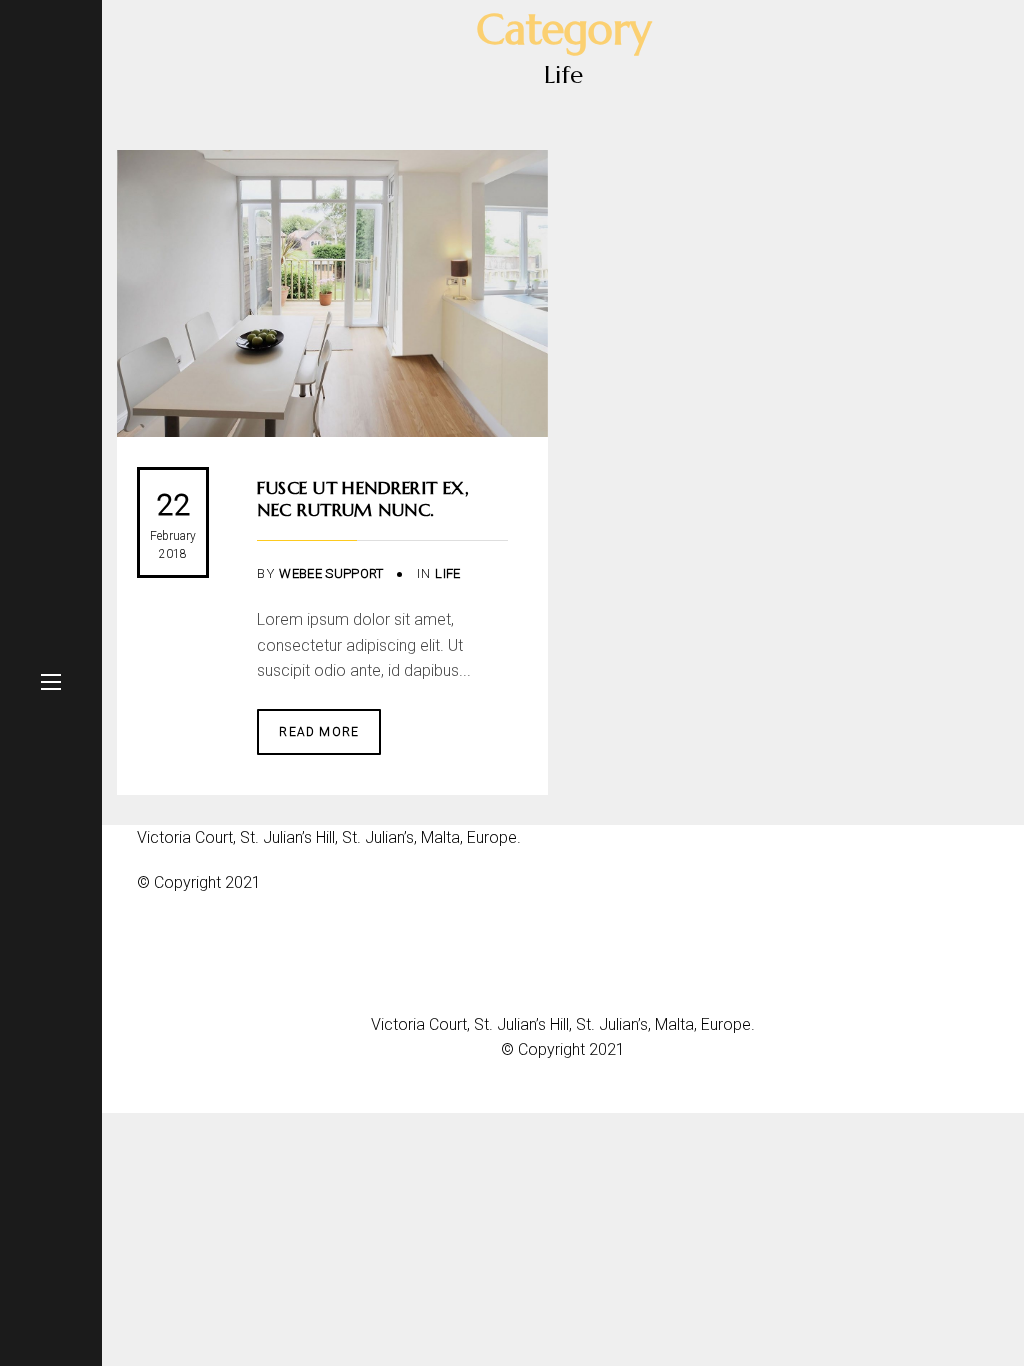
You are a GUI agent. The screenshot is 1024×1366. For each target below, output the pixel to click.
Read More (319, 732)
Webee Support (331, 573)
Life (447, 573)
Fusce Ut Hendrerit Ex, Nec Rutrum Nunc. (363, 498)
